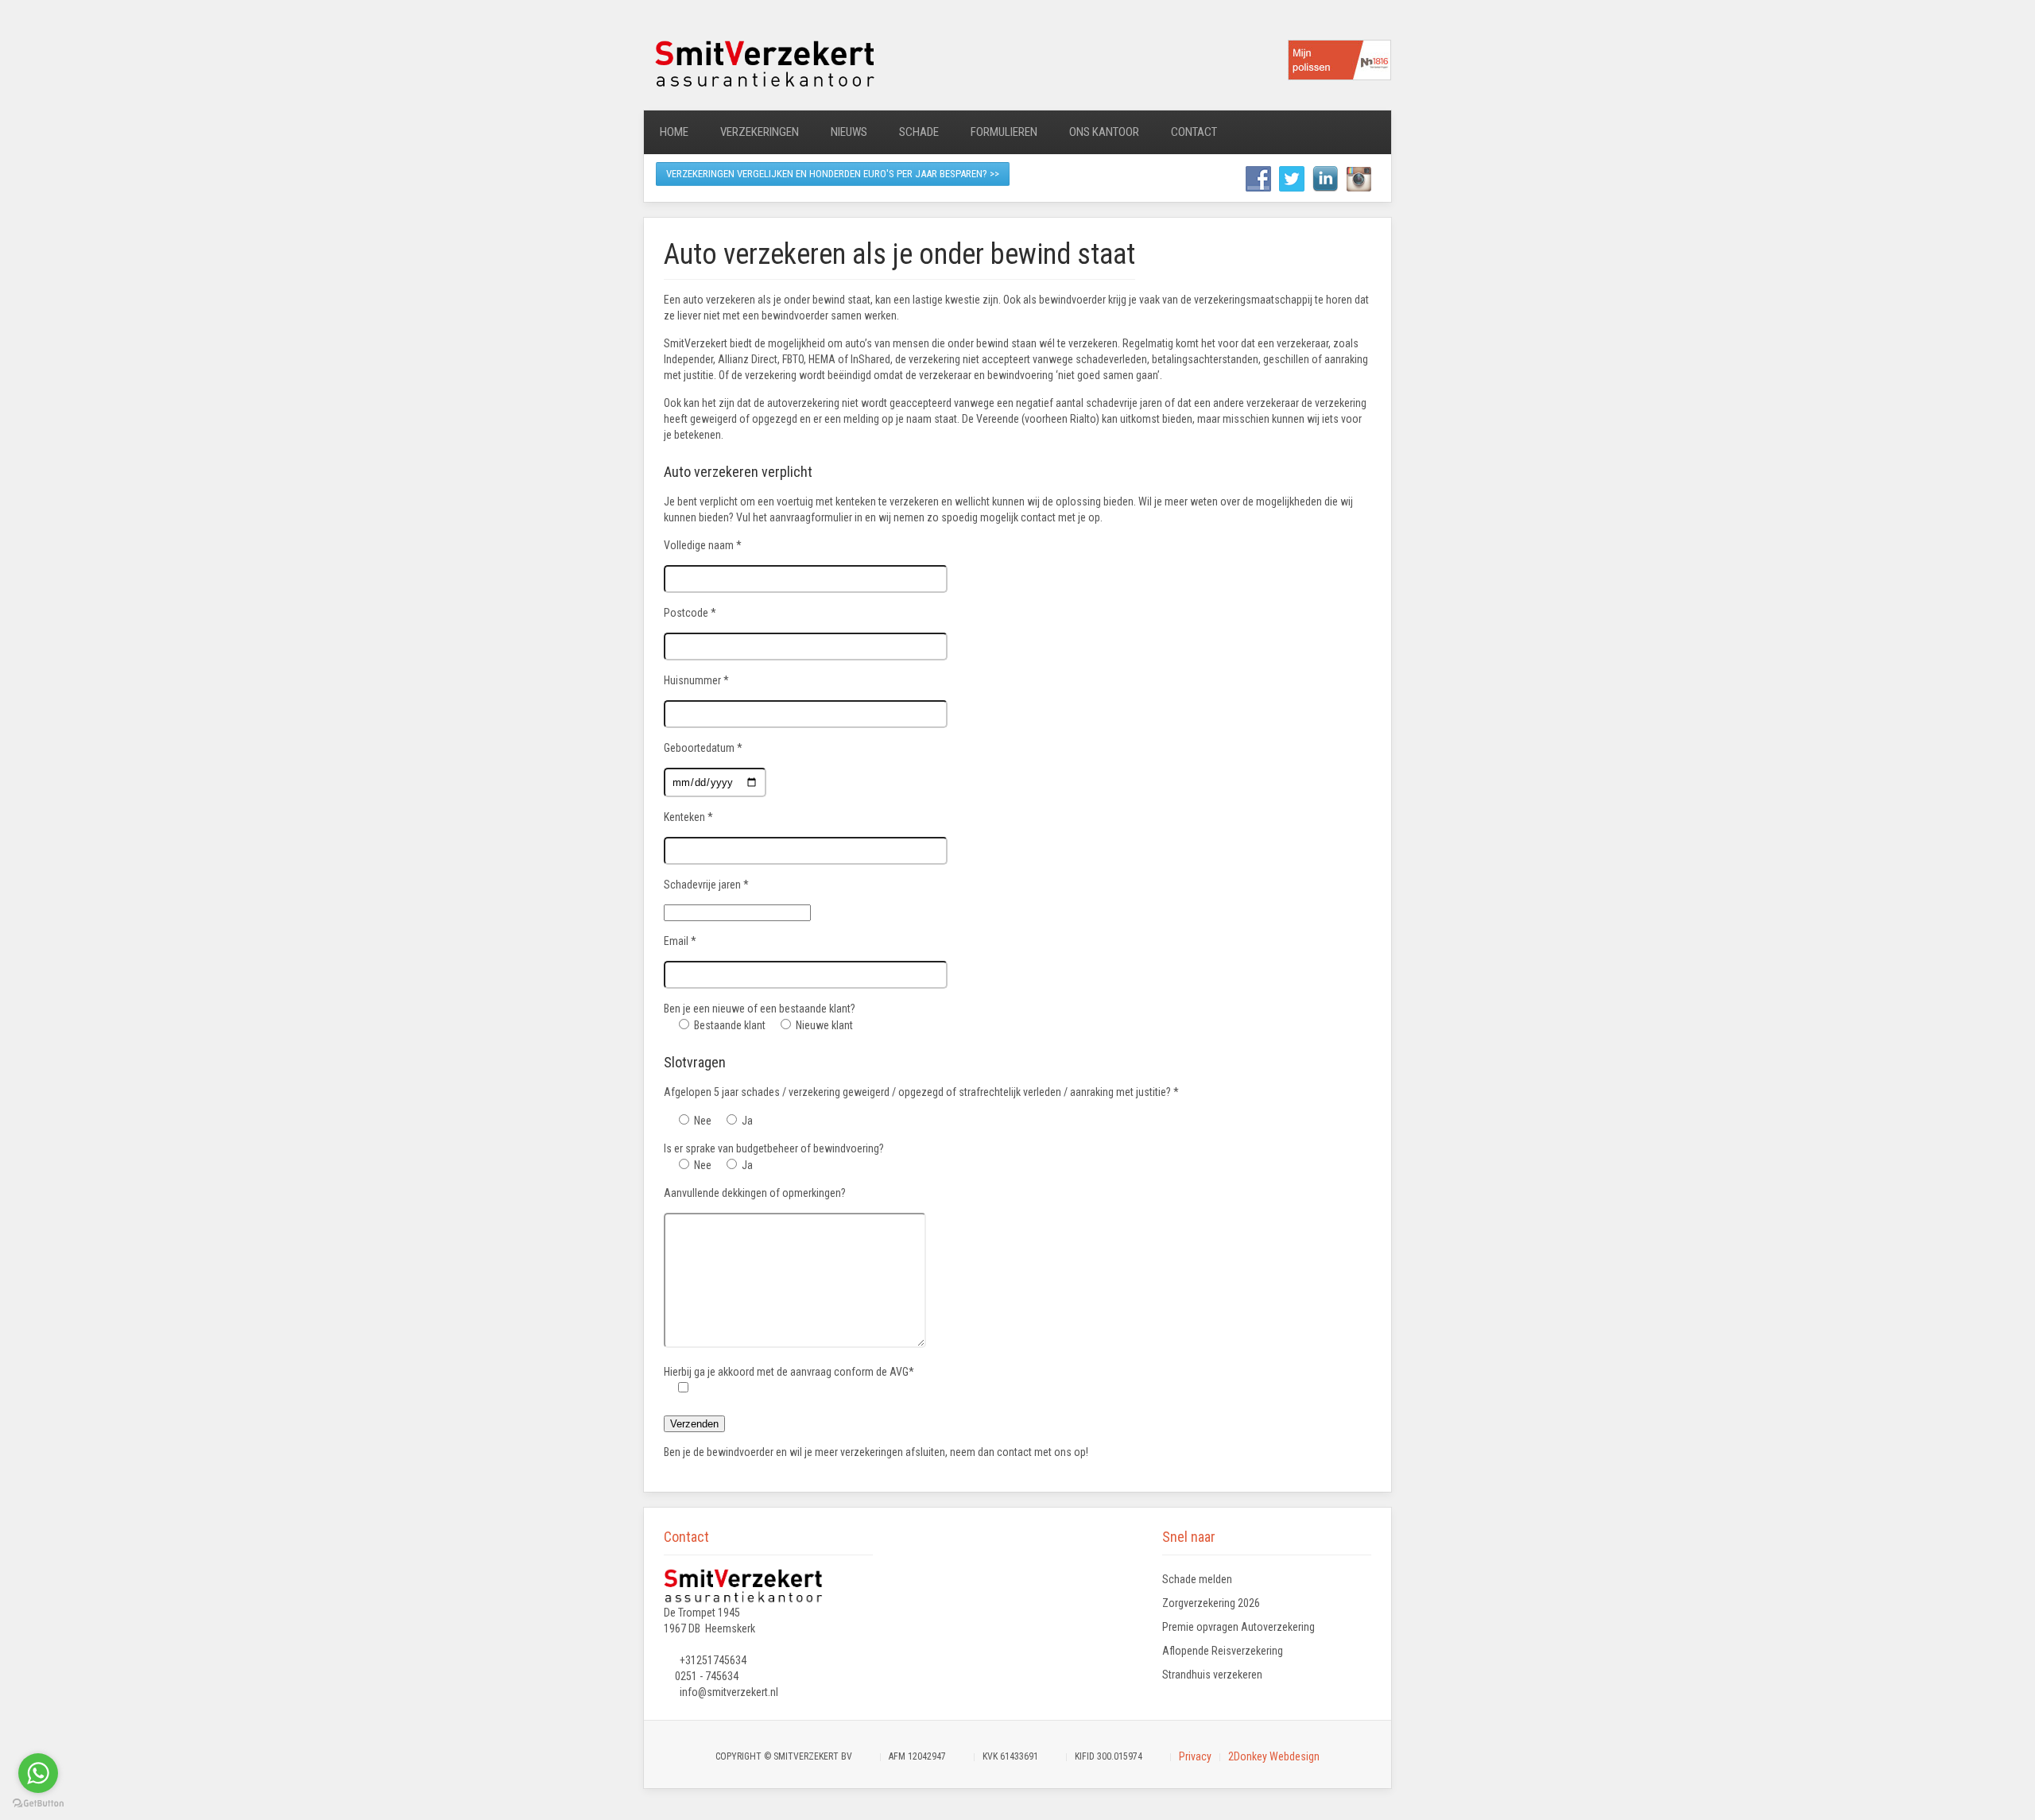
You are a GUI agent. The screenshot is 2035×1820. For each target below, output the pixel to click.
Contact (1194, 132)
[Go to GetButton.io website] (38, 1804)
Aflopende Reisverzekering (1223, 1651)
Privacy (1195, 1756)
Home (674, 132)
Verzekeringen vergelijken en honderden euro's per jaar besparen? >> (833, 174)
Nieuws (849, 132)
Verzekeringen (760, 132)
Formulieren (1004, 132)
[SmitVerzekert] (763, 62)
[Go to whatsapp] (38, 1773)
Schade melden (1197, 1579)
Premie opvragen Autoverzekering (1238, 1627)
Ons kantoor (1104, 132)
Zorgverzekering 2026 (1211, 1603)
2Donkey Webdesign (1274, 1756)
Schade (919, 132)
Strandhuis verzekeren (1212, 1675)
